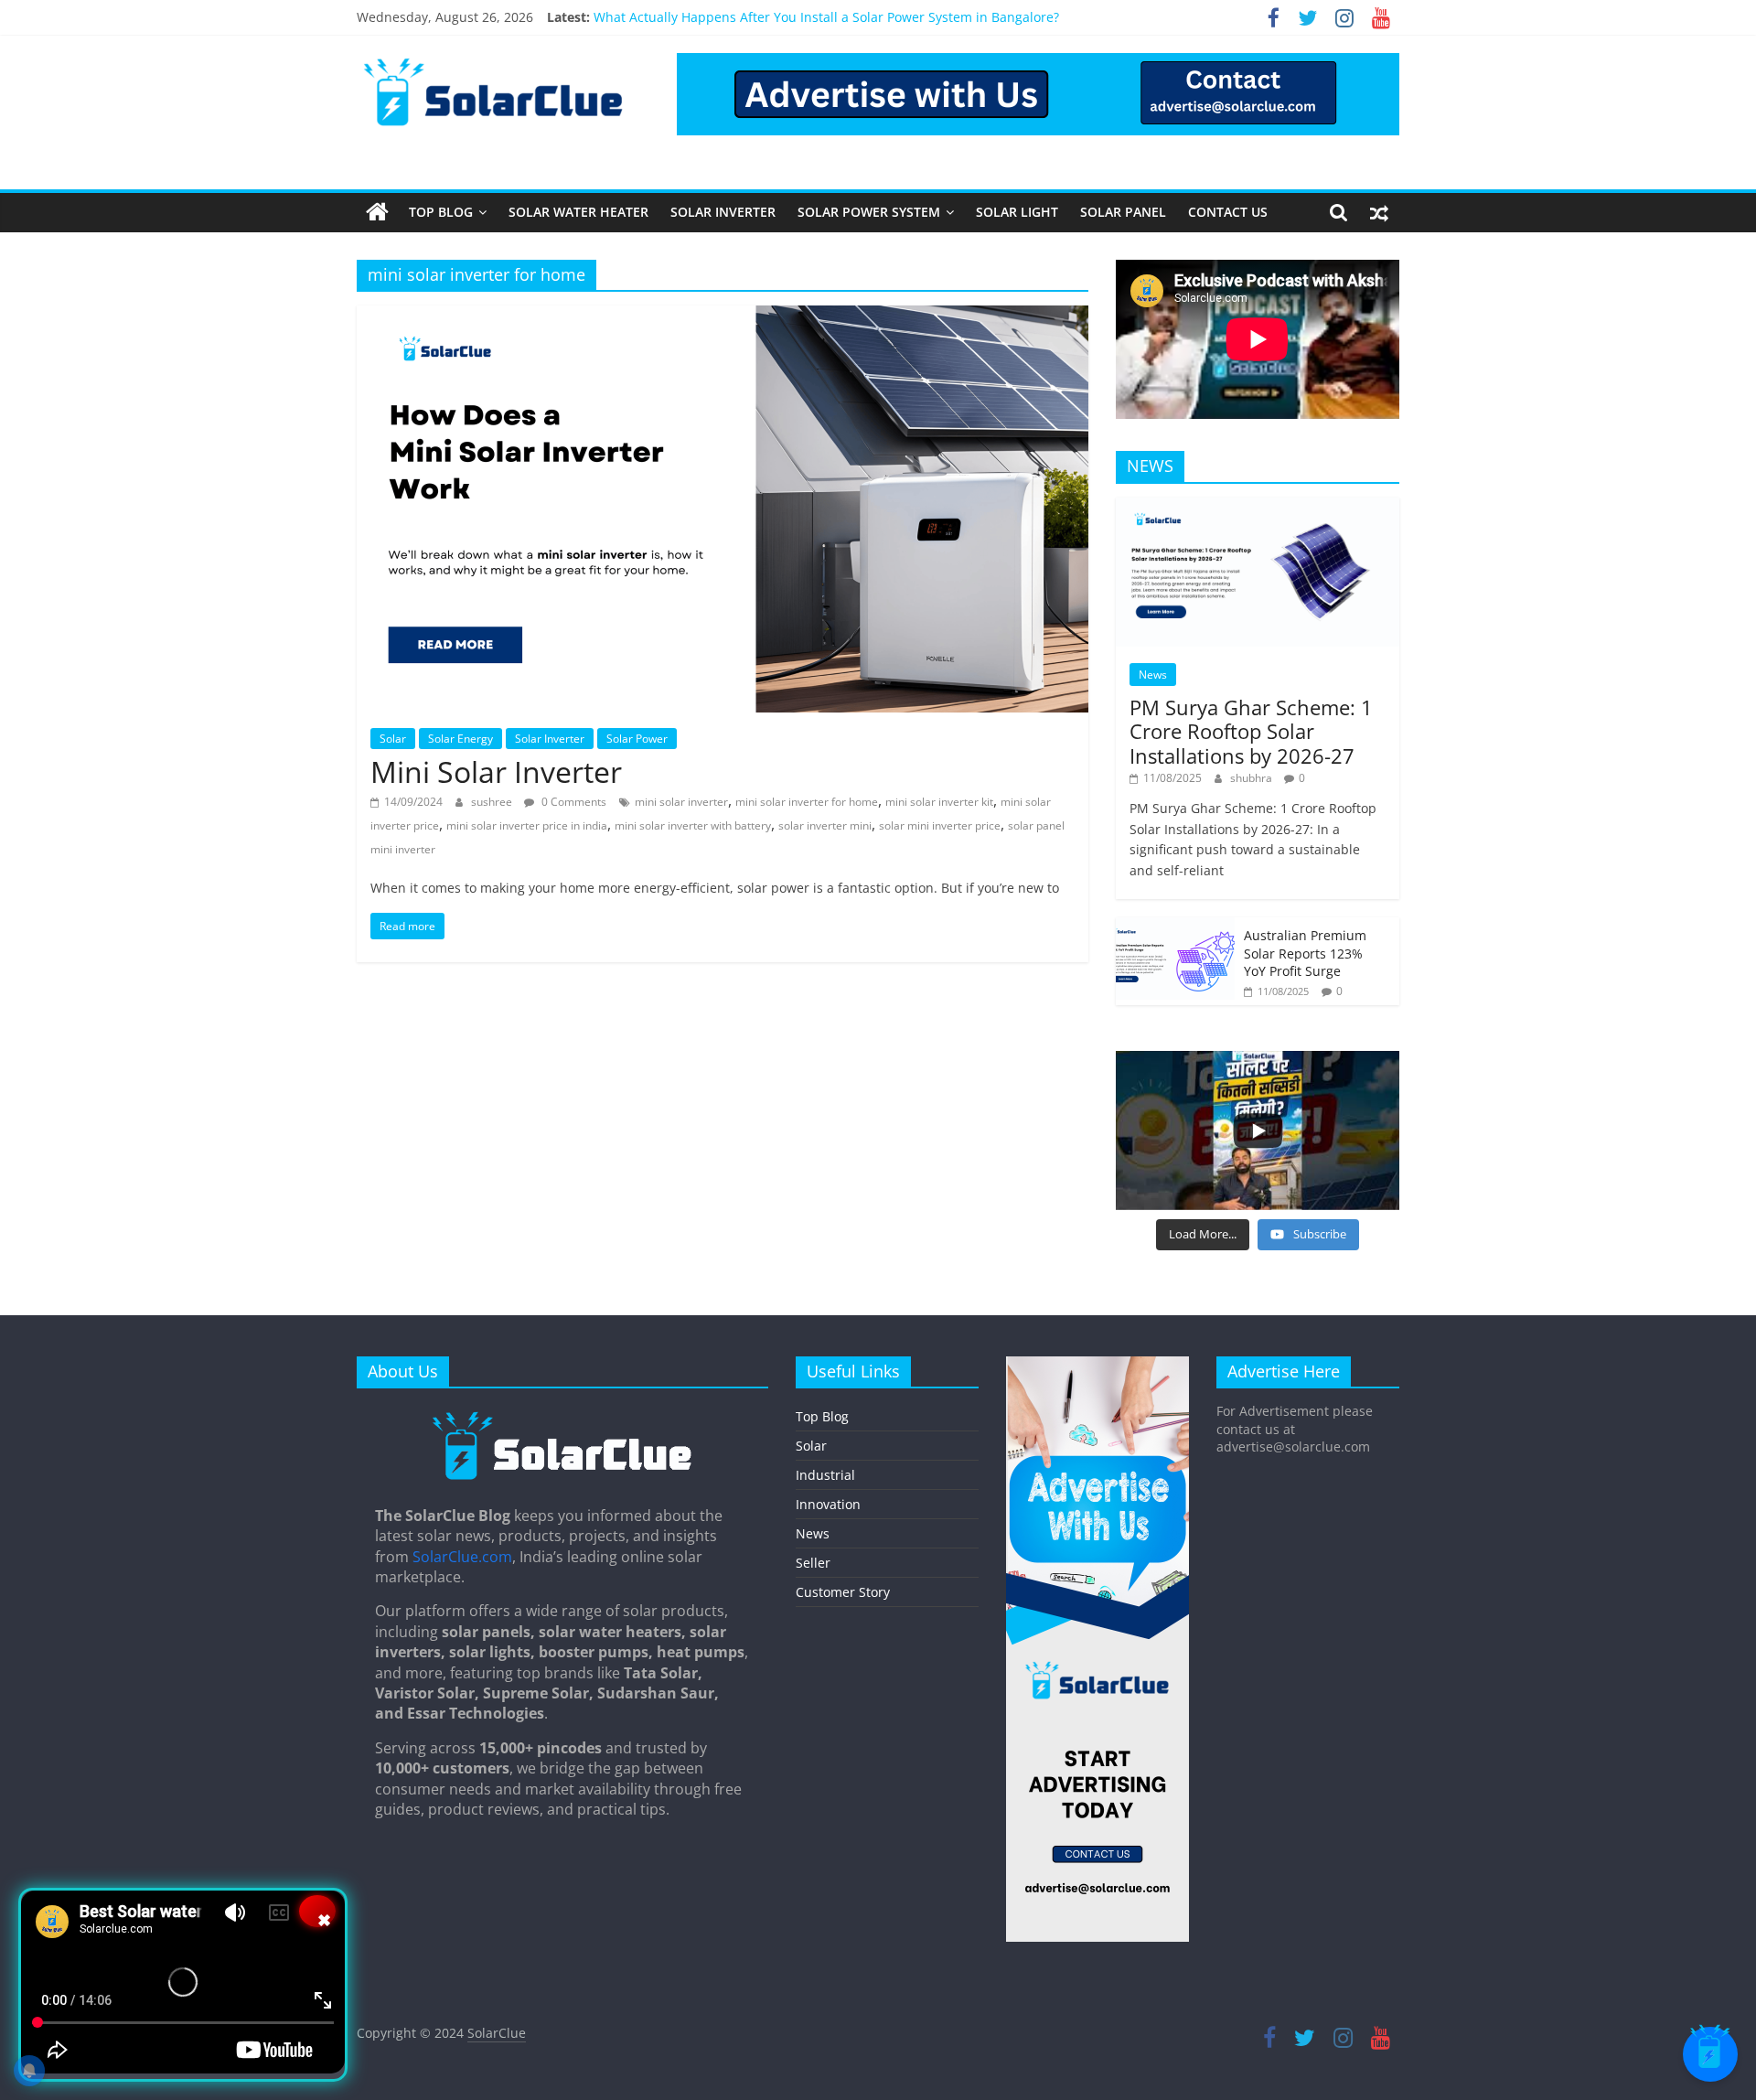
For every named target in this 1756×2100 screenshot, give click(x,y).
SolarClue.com (462, 1557)
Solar (393, 739)
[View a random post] (1379, 212)
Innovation (828, 1504)
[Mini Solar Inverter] (723, 316)
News (1153, 675)
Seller (813, 1563)
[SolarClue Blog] (562, 1418)
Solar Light (1017, 212)
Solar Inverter (723, 212)
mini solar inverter (681, 802)
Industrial (825, 1475)
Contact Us (1228, 212)
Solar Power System (869, 212)
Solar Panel (1123, 212)
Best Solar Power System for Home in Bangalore (739, 17)
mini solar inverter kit (939, 802)
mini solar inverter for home (807, 802)
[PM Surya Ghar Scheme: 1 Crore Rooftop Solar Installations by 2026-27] (1258, 507)
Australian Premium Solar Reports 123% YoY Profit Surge (1305, 953)
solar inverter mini (825, 825)
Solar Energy (460, 739)
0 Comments (573, 802)
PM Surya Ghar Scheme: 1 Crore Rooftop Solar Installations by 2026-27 (1251, 731)
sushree (493, 802)
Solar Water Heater (578, 212)
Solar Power (637, 739)
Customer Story (843, 1592)
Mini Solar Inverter (496, 771)
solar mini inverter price (940, 825)
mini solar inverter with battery (693, 825)
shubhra (1253, 778)
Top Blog (441, 212)
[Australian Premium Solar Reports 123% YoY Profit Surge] (1175, 927)
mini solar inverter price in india (527, 825)
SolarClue (497, 2033)
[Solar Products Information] (377, 212)
